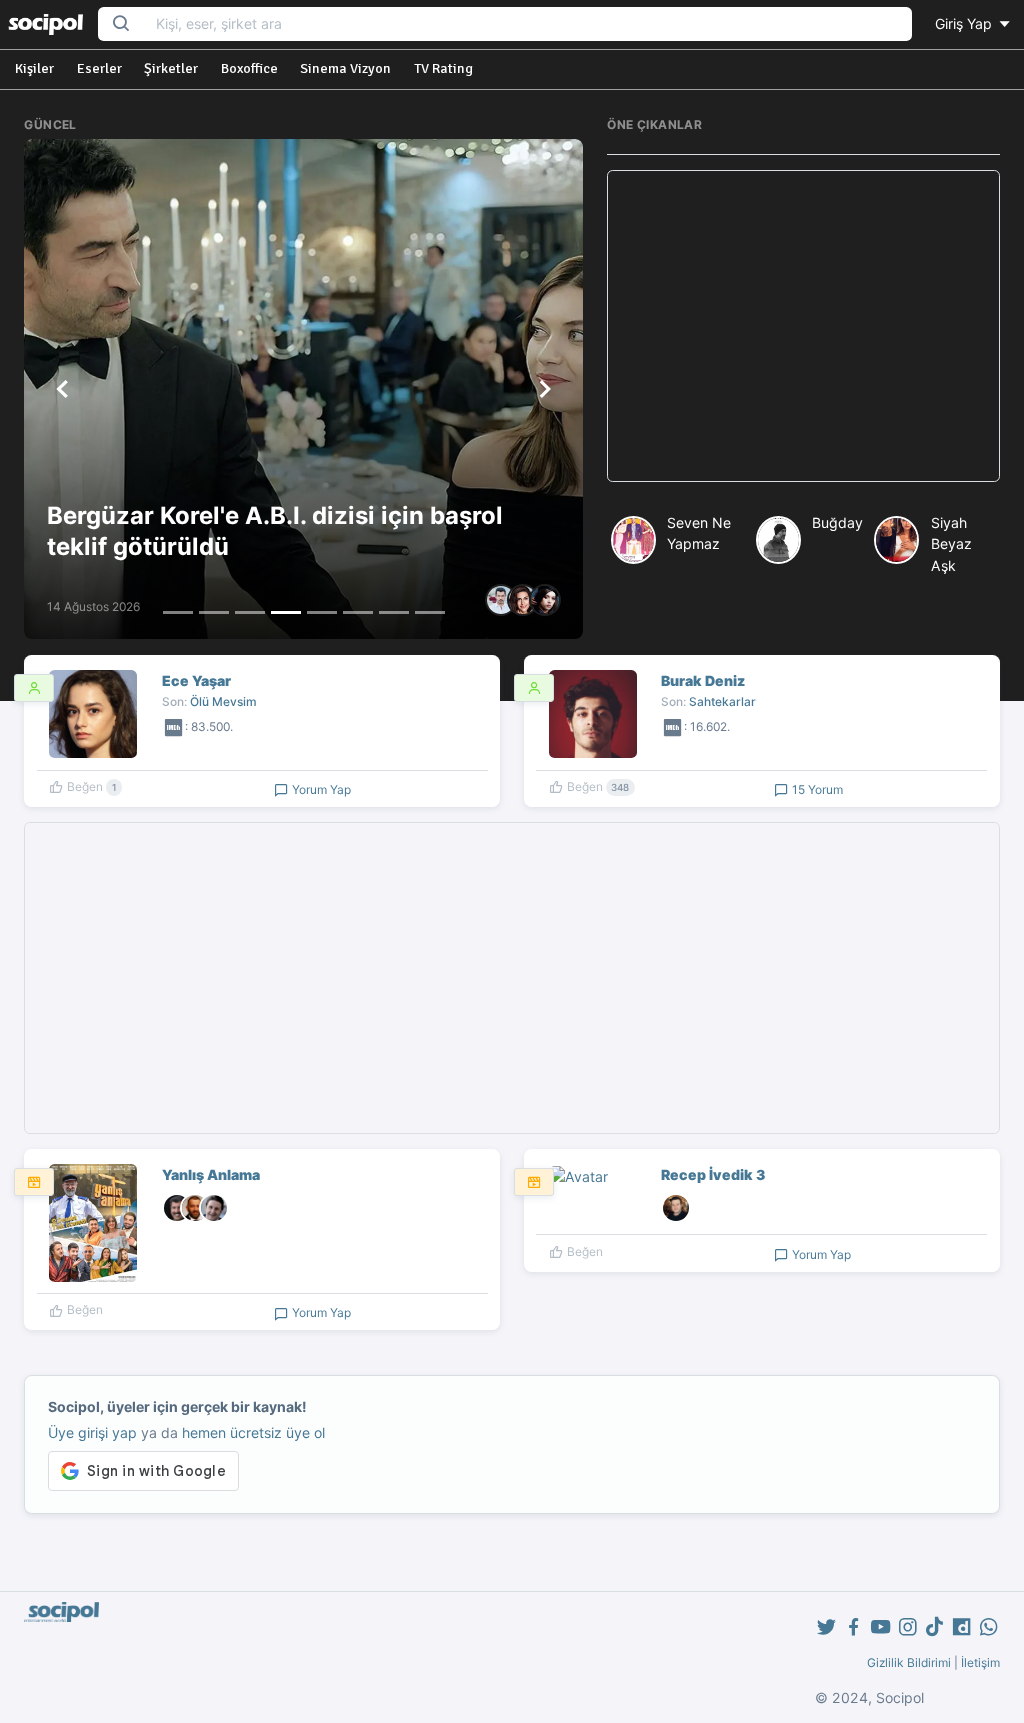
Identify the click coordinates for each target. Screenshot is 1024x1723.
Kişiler (34, 68)
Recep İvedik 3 (713, 1174)
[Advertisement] (804, 326)
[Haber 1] (178, 612)
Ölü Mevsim (223, 701)
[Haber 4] (286, 612)
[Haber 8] (430, 612)
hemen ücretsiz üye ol (253, 1432)
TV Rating (443, 68)
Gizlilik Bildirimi (909, 1662)
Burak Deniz (703, 680)
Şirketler (171, 68)
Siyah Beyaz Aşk (951, 544)
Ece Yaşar (196, 680)
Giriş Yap (965, 23)
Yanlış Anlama (211, 1174)
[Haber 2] (214, 612)
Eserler (99, 68)
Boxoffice (249, 68)
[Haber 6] (358, 612)
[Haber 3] (250, 612)
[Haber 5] (322, 612)
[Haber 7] (394, 612)
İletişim (980, 1662)
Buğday (837, 522)
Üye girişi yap (92, 1432)
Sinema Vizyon (345, 68)
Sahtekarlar (722, 701)
